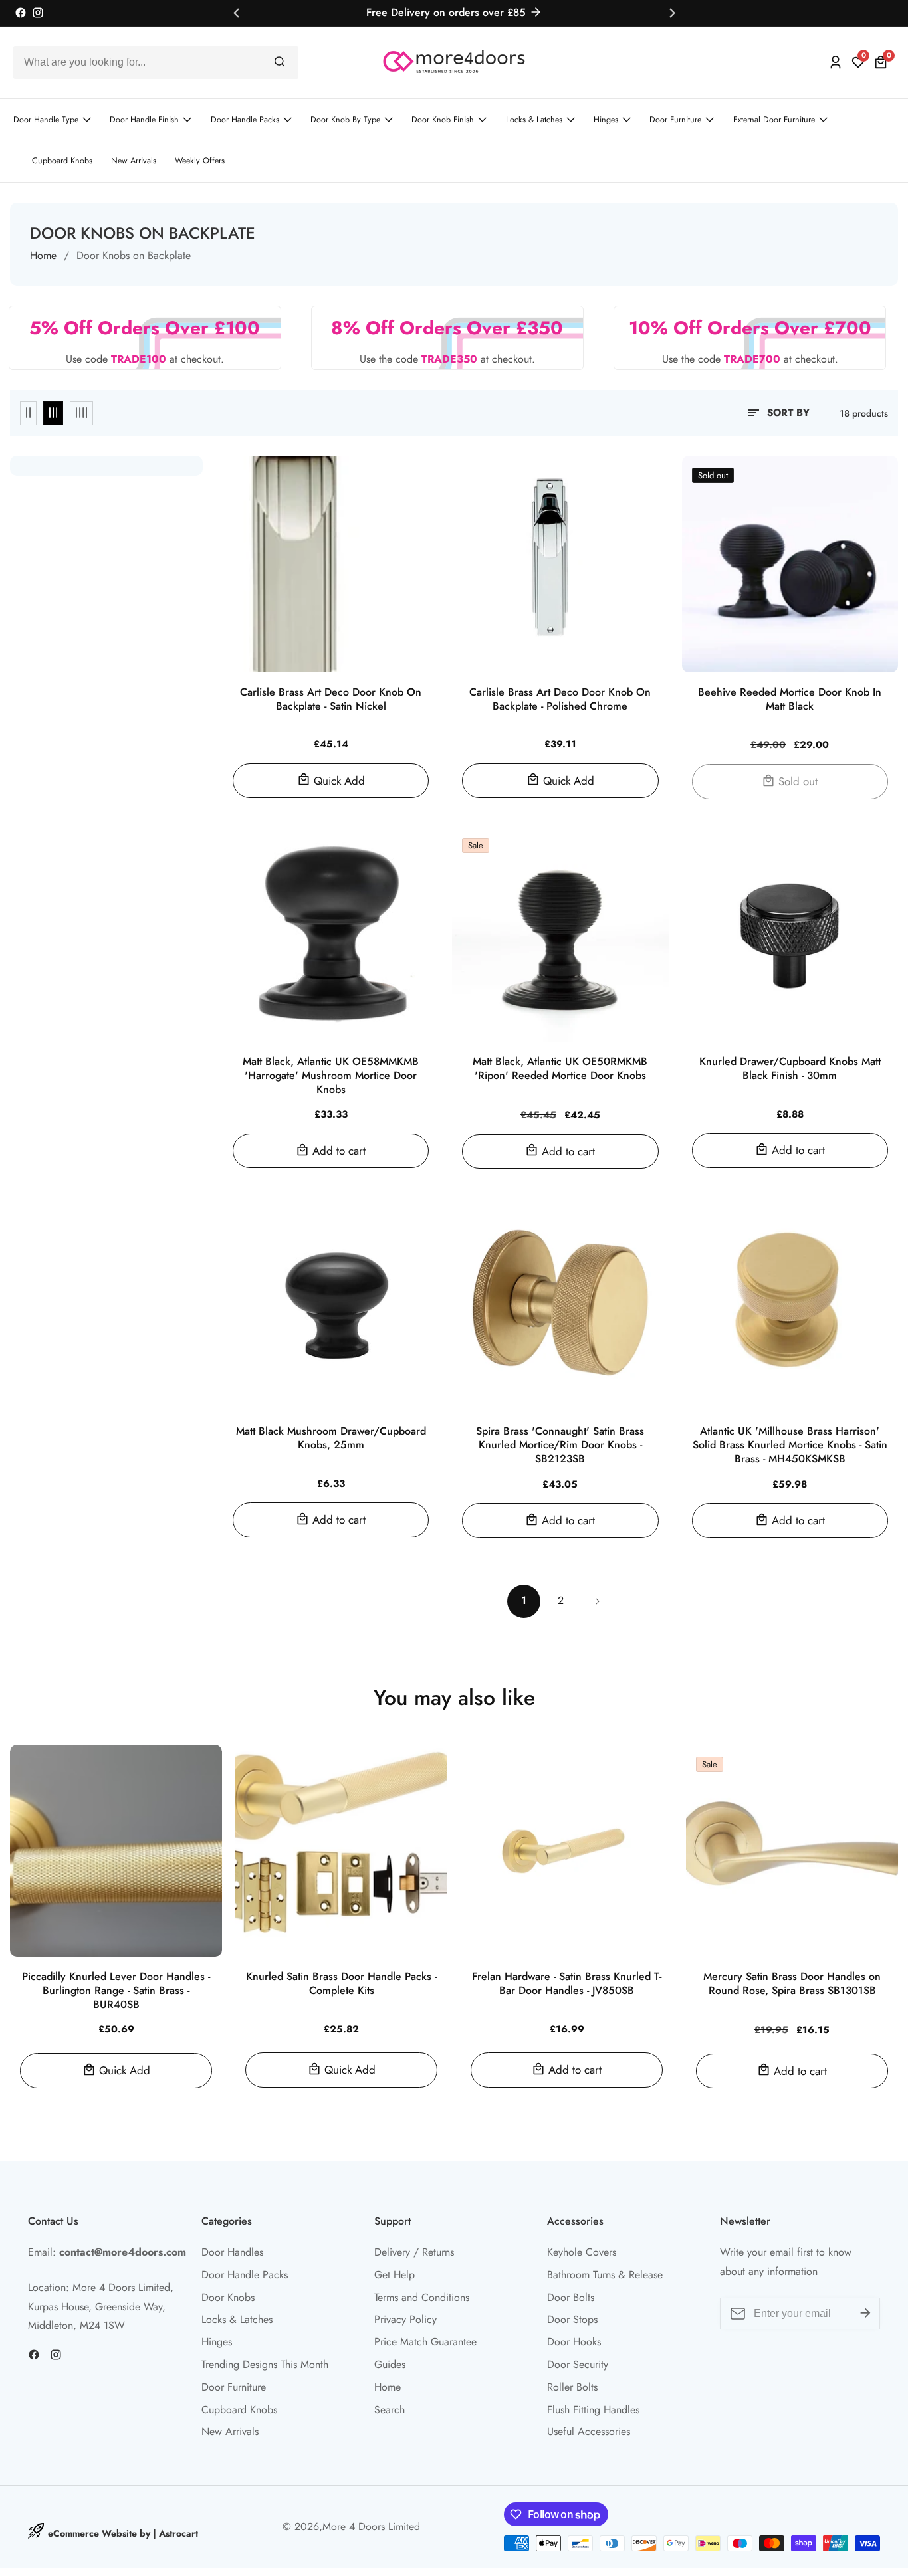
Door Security (578, 2364)
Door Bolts (571, 2297)
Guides (390, 2364)
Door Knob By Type (345, 120)
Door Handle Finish (144, 120)
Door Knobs (228, 2297)
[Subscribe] (865, 2314)
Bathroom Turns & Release (605, 2275)
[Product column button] (28, 413)
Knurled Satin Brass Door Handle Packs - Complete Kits (341, 1984)
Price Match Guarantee (425, 2342)
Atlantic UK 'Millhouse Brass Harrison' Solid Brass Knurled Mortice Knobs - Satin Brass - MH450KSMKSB (790, 1445)
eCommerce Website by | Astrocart (123, 2533)
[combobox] (156, 62)
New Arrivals (134, 161)
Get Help (395, 2275)
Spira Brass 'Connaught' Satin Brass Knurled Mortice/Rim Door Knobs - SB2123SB (560, 1445)
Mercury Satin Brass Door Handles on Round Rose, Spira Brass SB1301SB (792, 1984)
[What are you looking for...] (280, 62)
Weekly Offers (200, 161)
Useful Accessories (589, 2431)
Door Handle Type (46, 120)
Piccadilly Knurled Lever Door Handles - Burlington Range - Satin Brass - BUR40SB (116, 1991)
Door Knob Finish (443, 120)
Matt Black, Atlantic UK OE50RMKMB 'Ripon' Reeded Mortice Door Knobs (560, 1069)
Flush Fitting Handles (593, 2410)
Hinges (606, 120)
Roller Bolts (572, 2387)
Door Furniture (675, 120)
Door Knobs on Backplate (134, 255)
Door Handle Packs (245, 120)
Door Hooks (574, 2342)
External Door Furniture (774, 120)
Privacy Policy (405, 2319)
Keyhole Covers (582, 2252)
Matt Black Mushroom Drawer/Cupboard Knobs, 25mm (331, 1438)
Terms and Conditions (422, 2297)
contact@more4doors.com (123, 2252)
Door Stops (572, 2319)
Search (390, 2410)
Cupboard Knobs (62, 161)
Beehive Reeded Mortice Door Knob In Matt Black (790, 700)
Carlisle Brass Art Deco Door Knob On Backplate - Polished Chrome (560, 700)
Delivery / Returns (414, 2252)
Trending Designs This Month (265, 2364)
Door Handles (232, 2252)
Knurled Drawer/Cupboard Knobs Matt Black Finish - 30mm (790, 1069)
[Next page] (597, 1601)
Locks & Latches (534, 120)
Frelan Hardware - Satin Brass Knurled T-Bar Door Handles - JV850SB (567, 1984)
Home (43, 255)
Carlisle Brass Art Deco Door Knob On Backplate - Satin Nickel (331, 700)
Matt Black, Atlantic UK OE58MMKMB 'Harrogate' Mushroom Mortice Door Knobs (331, 1076)
